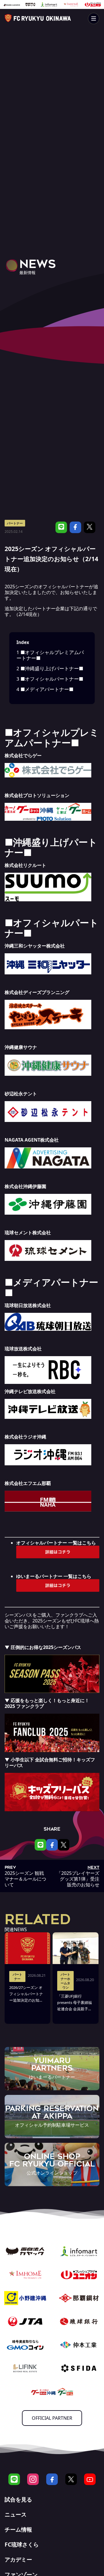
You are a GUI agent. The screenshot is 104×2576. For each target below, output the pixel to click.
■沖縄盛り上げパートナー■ (50, 668)
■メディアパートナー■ (45, 689)
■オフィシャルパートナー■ (50, 679)
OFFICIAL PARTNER (52, 2418)
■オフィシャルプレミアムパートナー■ (50, 655)
